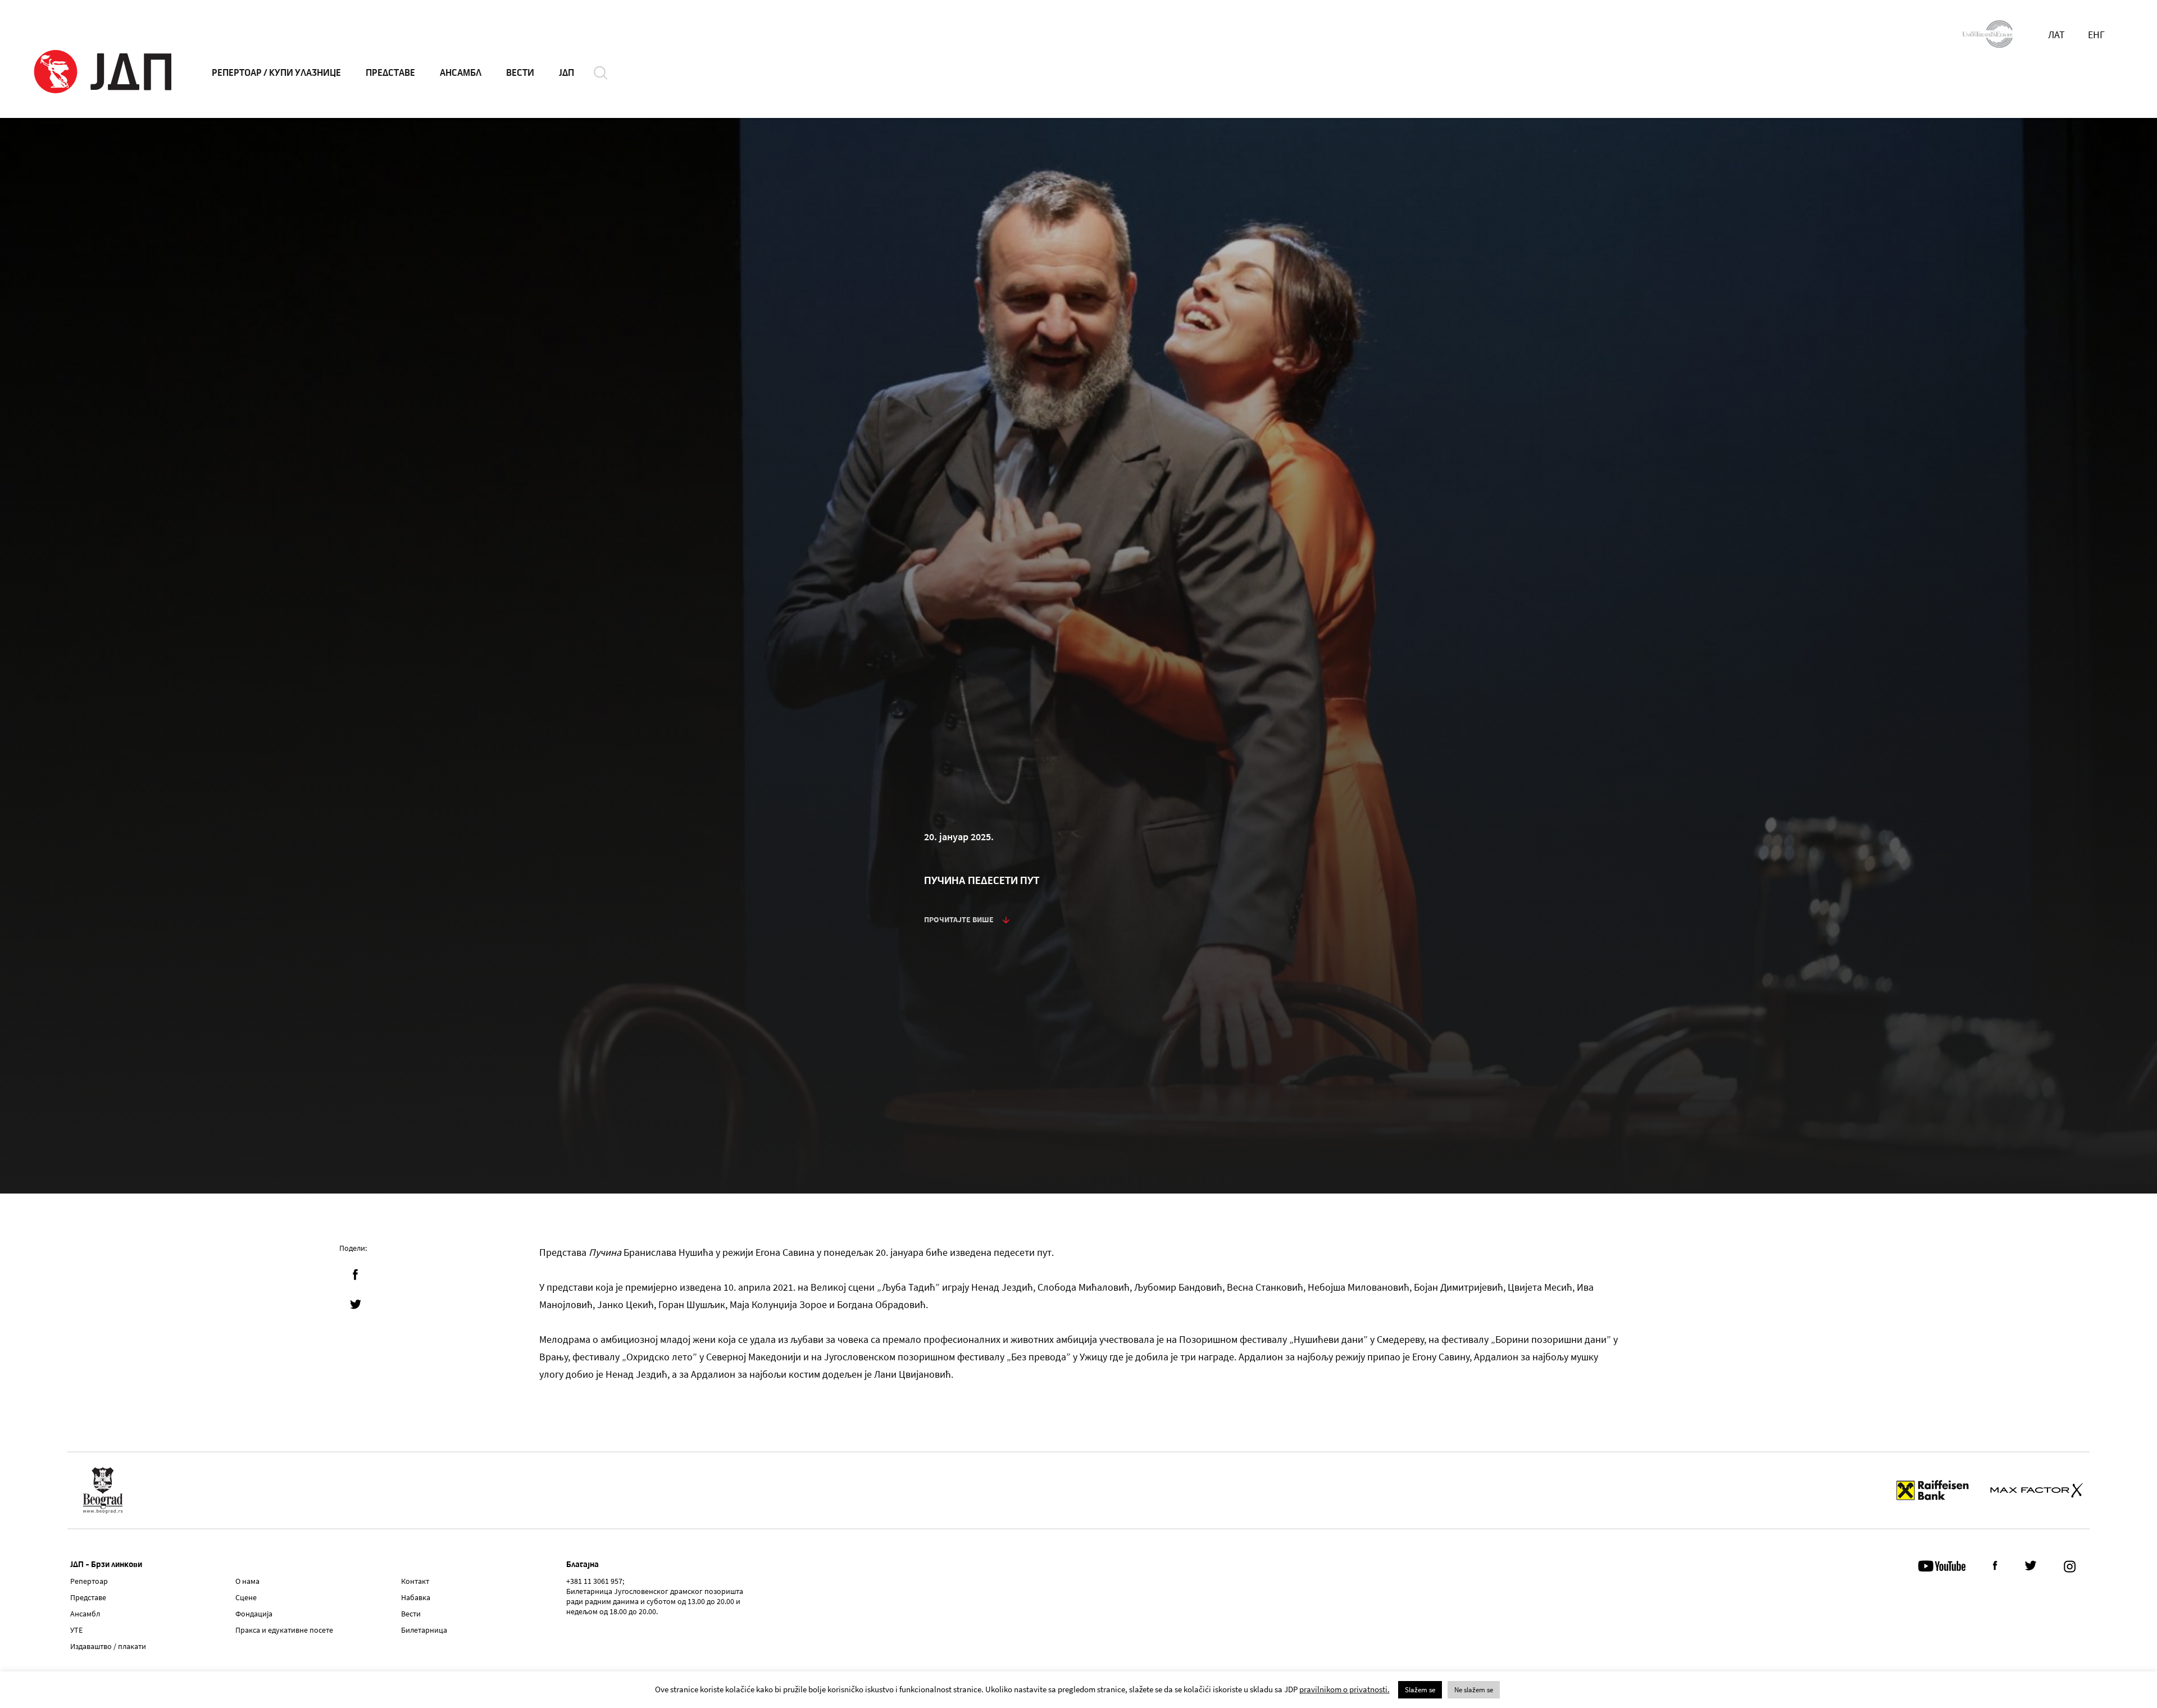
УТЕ (76, 1630)
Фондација (254, 1614)
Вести (411, 1614)
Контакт (415, 1581)
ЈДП (566, 73)
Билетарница (424, 1630)
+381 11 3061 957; (595, 1581)
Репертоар (89, 1581)
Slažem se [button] (1420, 1690)
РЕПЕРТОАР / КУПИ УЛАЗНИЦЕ (276, 73)
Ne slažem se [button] (1474, 1690)
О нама (247, 1581)
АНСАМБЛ (461, 73)
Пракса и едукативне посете (284, 1630)
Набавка (416, 1597)
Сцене (246, 1597)
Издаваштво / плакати (108, 1646)
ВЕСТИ (520, 73)
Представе (88, 1597)
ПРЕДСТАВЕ (390, 73)
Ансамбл (85, 1614)
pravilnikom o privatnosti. (1344, 1689)
